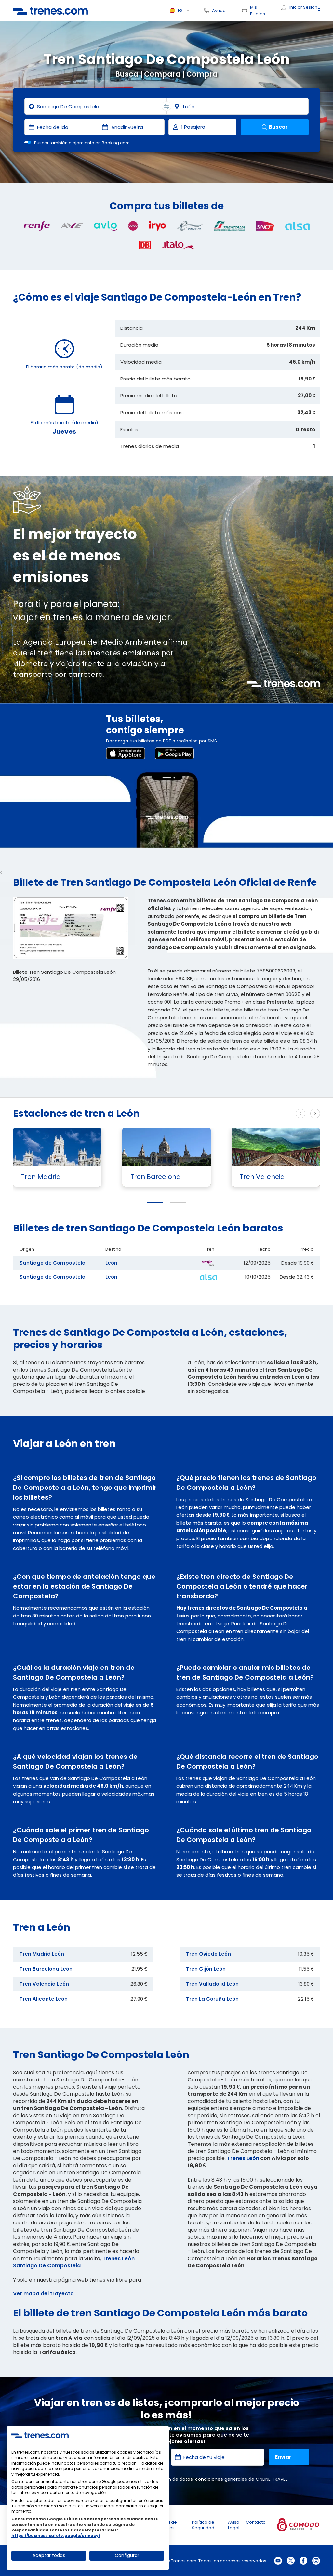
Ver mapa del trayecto (43, 2293)
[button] (155, 1202)
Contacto (256, 2522)
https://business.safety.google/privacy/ (56, 2536)
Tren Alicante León (44, 1999)
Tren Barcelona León (46, 1969)
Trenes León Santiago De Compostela (74, 2262)
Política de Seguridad (203, 2525)
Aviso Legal (234, 2525)
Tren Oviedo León (208, 1954)
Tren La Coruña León (212, 1999)
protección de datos (169, 2479)
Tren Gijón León (206, 1969)
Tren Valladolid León (212, 1984)
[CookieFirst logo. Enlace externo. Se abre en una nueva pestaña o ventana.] (40, 2435)
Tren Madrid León (42, 1954)
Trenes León (243, 2158)
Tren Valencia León (44, 1984)
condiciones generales (221, 2479)
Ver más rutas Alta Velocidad (250, 1114)
